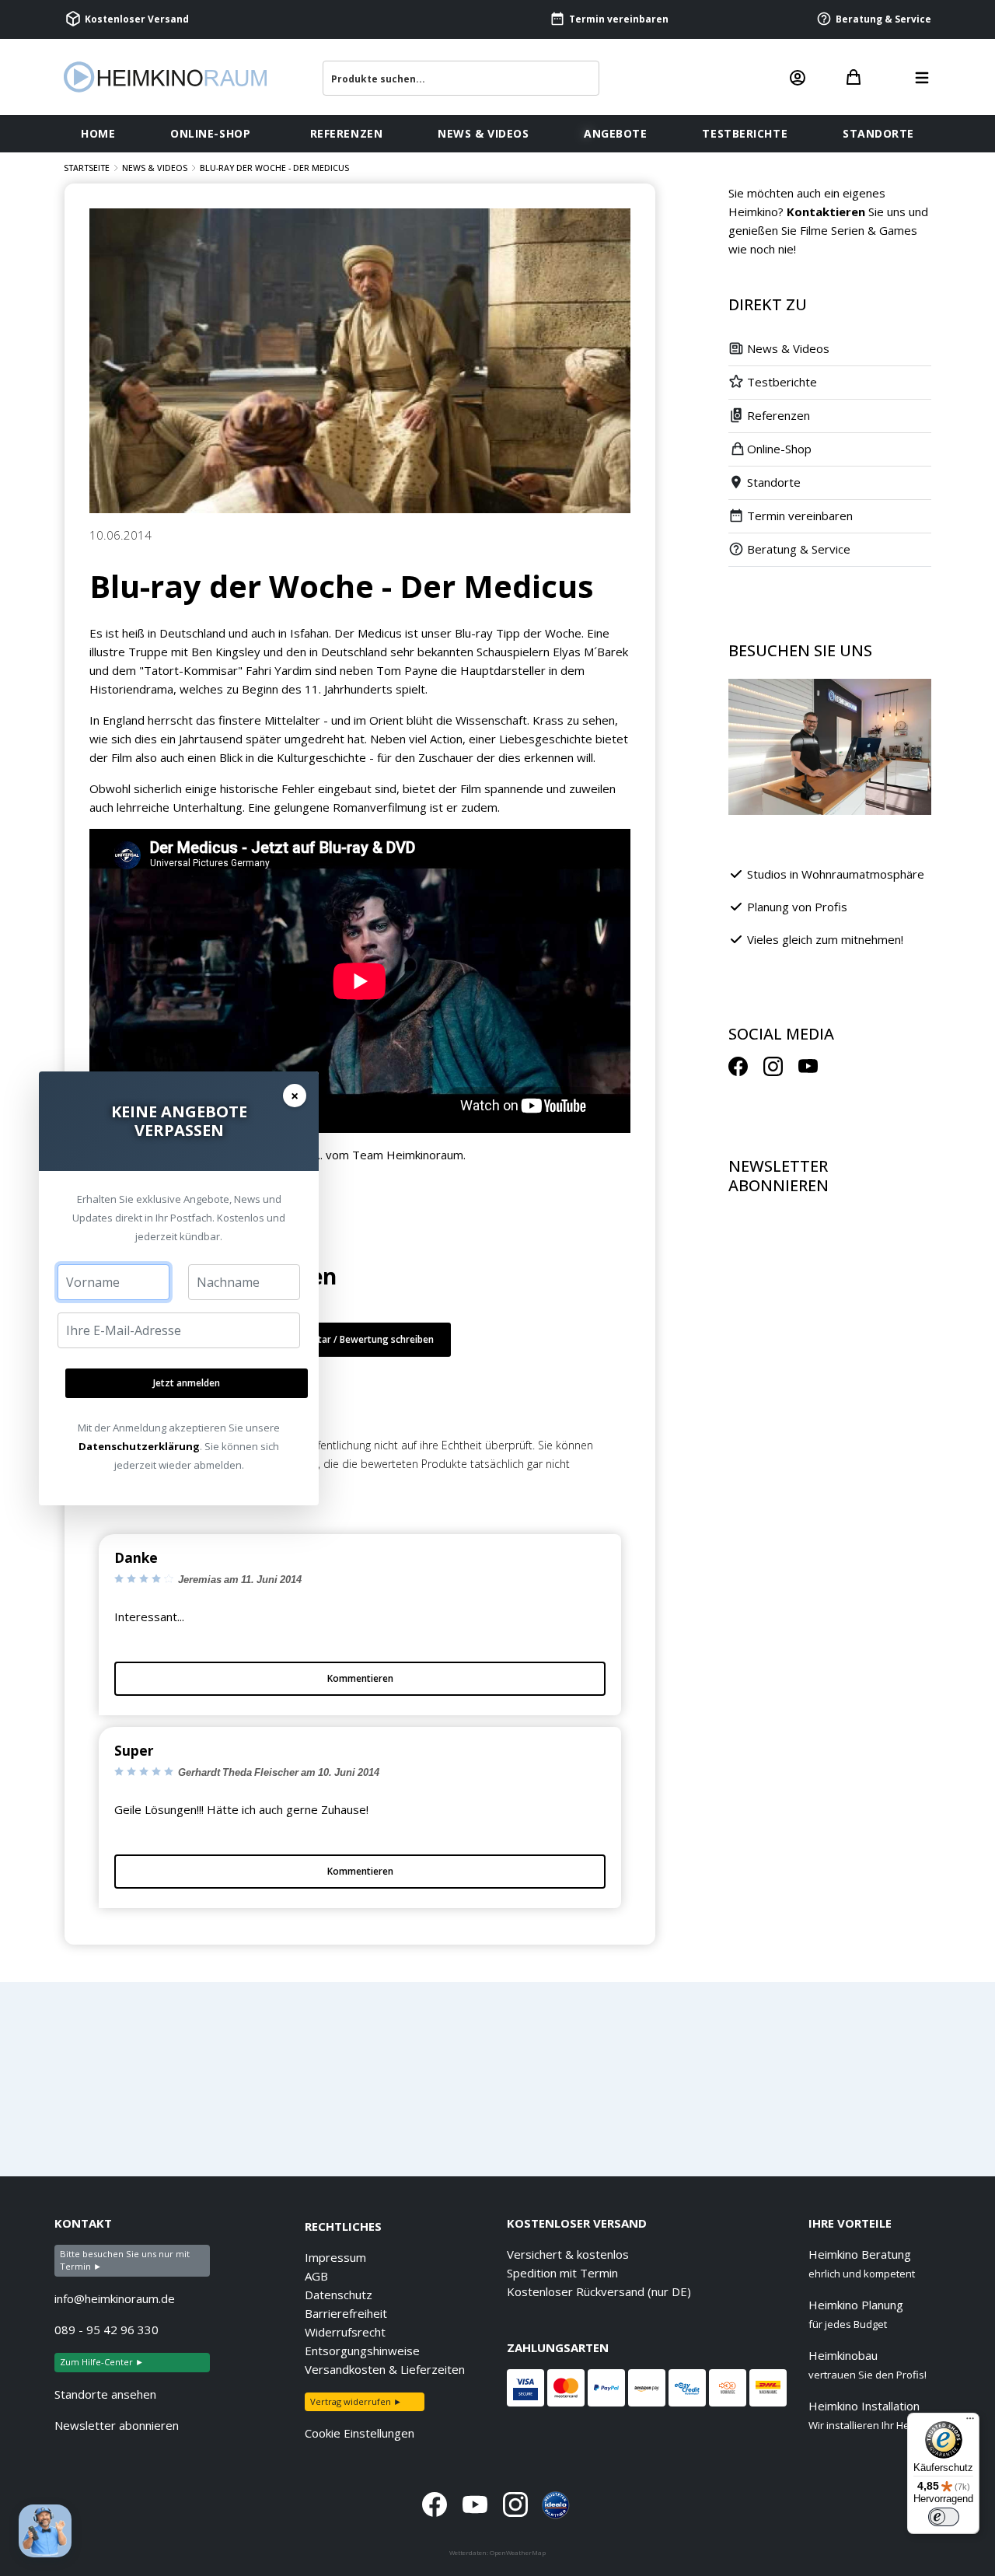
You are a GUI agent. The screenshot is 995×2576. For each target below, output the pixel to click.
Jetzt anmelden (187, 1383)
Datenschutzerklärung (139, 1446)
